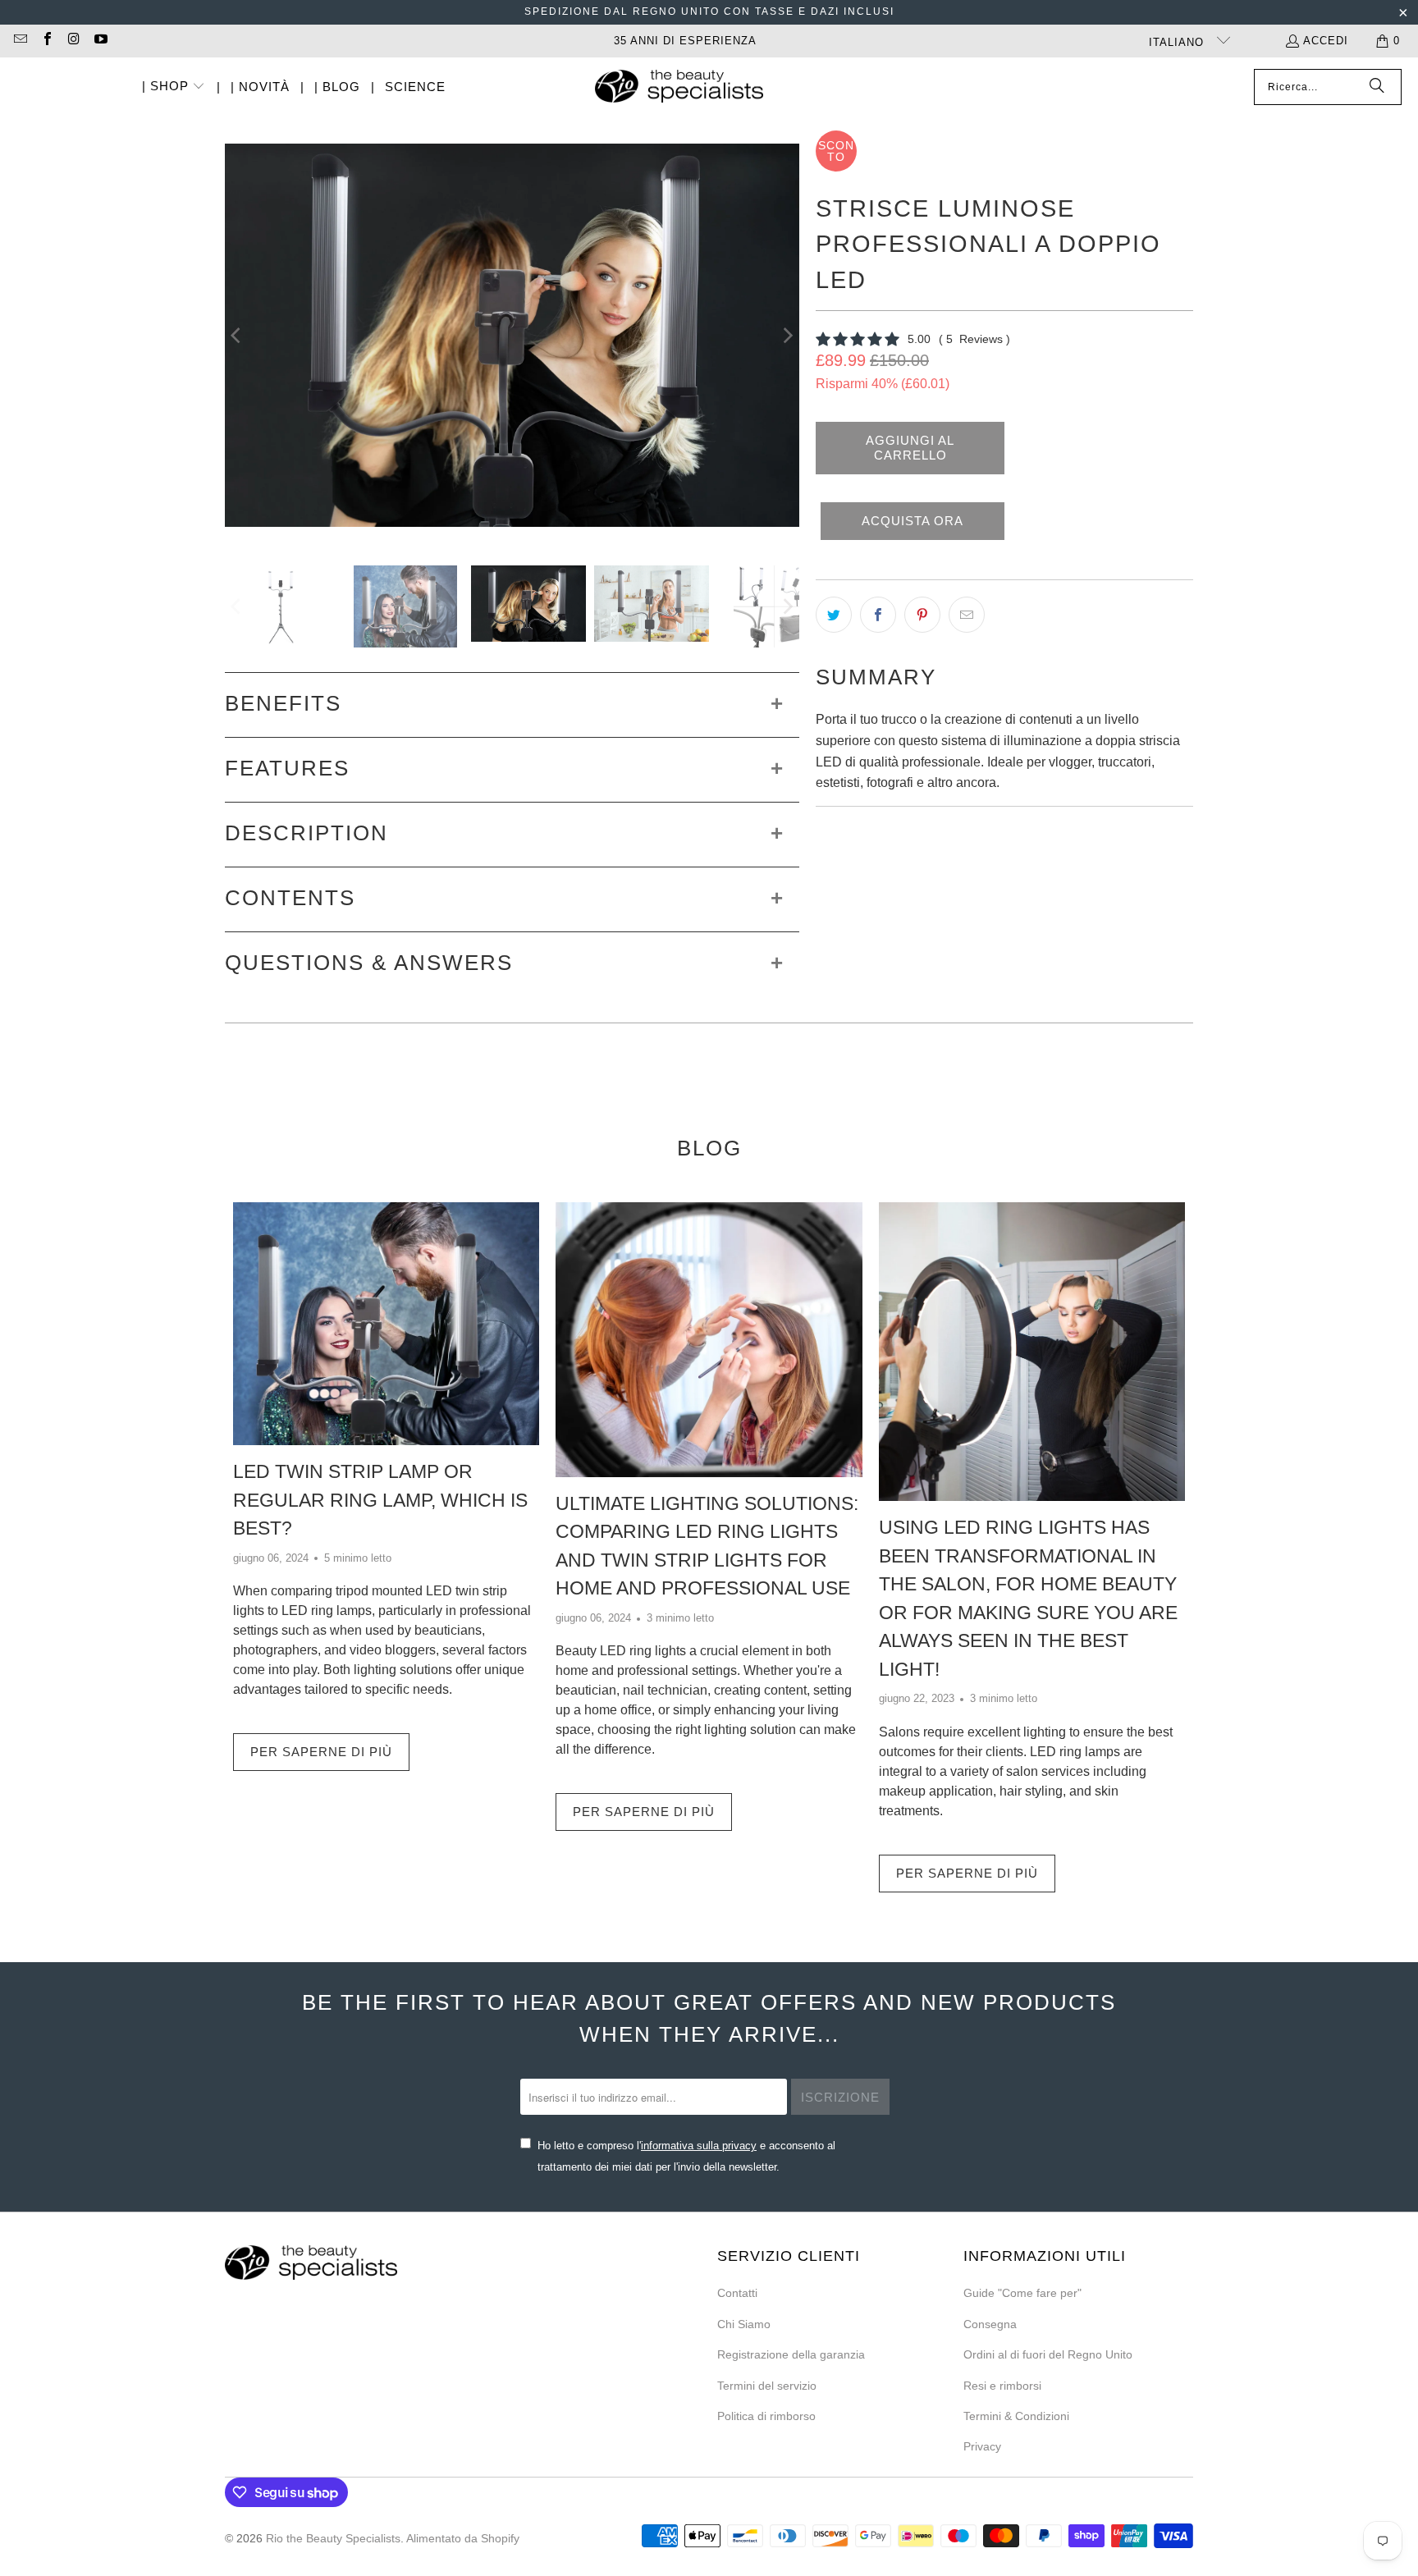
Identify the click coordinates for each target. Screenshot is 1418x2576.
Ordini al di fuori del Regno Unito (1048, 2354)
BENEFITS (283, 703)
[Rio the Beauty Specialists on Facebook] (46, 41)
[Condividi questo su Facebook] (878, 615)
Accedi (1326, 41)
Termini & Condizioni (1016, 2416)
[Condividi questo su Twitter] (834, 615)
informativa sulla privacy (699, 2146)
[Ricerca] (1377, 87)
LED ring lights (643, 1651)
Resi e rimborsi (1002, 2386)
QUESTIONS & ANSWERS (369, 963)
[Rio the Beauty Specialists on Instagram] (73, 41)
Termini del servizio (767, 2386)
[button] (174, 87)
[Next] (787, 336)
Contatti (737, 2293)
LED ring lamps (327, 1611)
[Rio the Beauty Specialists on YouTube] (99, 41)
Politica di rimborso (766, 2416)
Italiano (1178, 42)
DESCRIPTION (306, 833)
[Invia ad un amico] (967, 615)
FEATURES (287, 768)
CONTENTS (290, 898)
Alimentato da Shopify (463, 2538)
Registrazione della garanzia (791, 2354)
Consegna (990, 2324)
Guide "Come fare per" (1022, 2293)
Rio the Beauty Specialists (333, 2538)
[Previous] (237, 336)
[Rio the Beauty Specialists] (679, 88)
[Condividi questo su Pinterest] (922, 615)
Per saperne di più (321, 1752)
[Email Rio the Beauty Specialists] (20, 41)
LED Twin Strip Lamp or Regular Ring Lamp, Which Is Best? (380, 1500)
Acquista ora (913, 521)
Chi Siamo (744, 2324)
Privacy (982, 2446)
